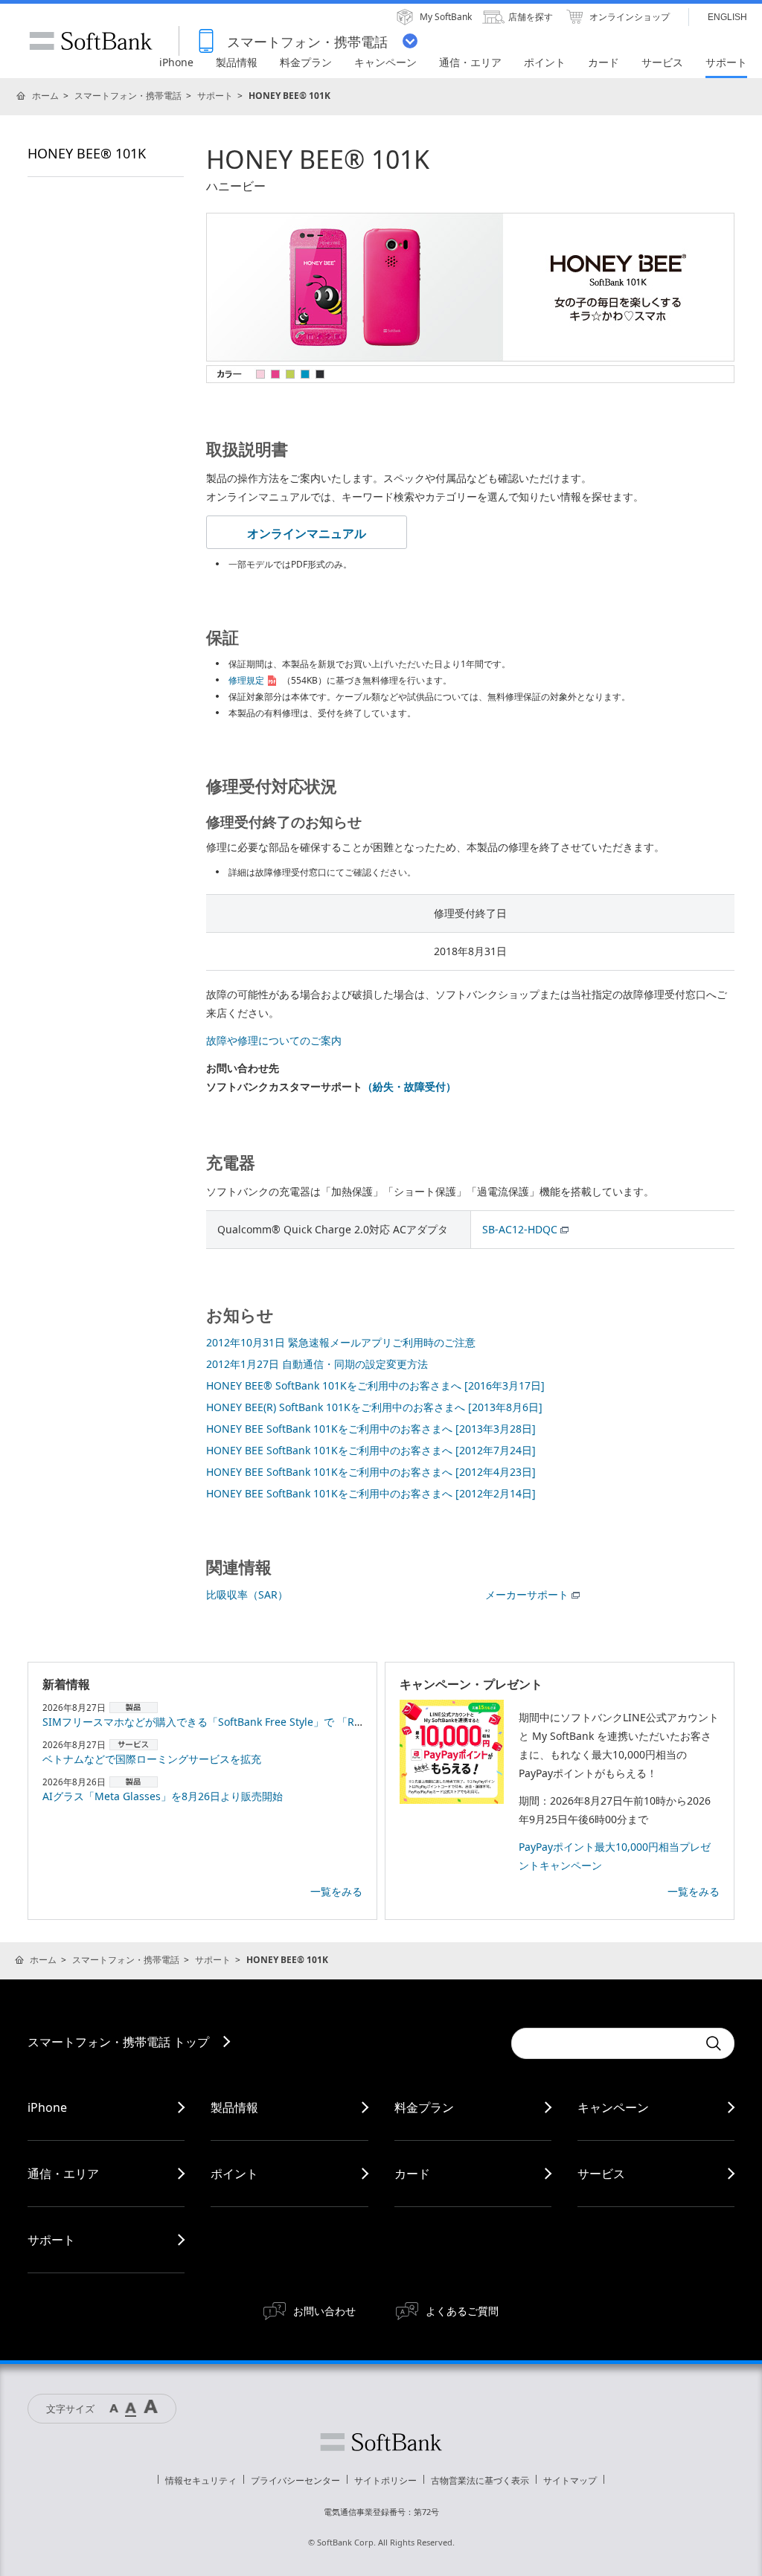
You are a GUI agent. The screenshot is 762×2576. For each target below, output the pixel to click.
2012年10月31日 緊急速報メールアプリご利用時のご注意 (341, 1342)
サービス (601, 2174)
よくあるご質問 (462, 2311)
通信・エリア (63, 2174)
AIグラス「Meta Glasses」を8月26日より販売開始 (163, 1796)
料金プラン (424, 2107)
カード (412, 2174)
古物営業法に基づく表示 (480, 2480)
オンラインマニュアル (307, 533)
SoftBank (91, 41)
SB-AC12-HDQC (520, 1229)
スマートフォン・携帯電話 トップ (118, 2042)
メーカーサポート (527, 1594)
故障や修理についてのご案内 (274, 1040)
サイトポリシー (385, 2480)
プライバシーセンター (295, 2480)
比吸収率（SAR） (247, 1594)
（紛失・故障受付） (409, 1086)
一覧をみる (336, 1891)
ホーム (45, 96)
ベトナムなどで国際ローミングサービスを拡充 (152, 1759)
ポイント (234, 2174)
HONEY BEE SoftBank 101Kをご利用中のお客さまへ (371, 1429)
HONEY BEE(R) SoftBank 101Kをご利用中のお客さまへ (374, 1407)
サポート (215, 96)
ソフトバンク (381, 2442)
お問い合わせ (324, 2311)
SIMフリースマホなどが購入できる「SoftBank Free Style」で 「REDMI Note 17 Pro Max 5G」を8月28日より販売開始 (323, 1722)
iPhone (47, 2107)
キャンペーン (613, 2107)
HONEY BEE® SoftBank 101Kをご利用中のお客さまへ (375, 1385)
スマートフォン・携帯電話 (128, 96)
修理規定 (246, 680)
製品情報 (234, 2107)
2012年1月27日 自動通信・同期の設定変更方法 (317, 1364)
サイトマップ (570, 2480)
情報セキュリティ (201, 2480)
